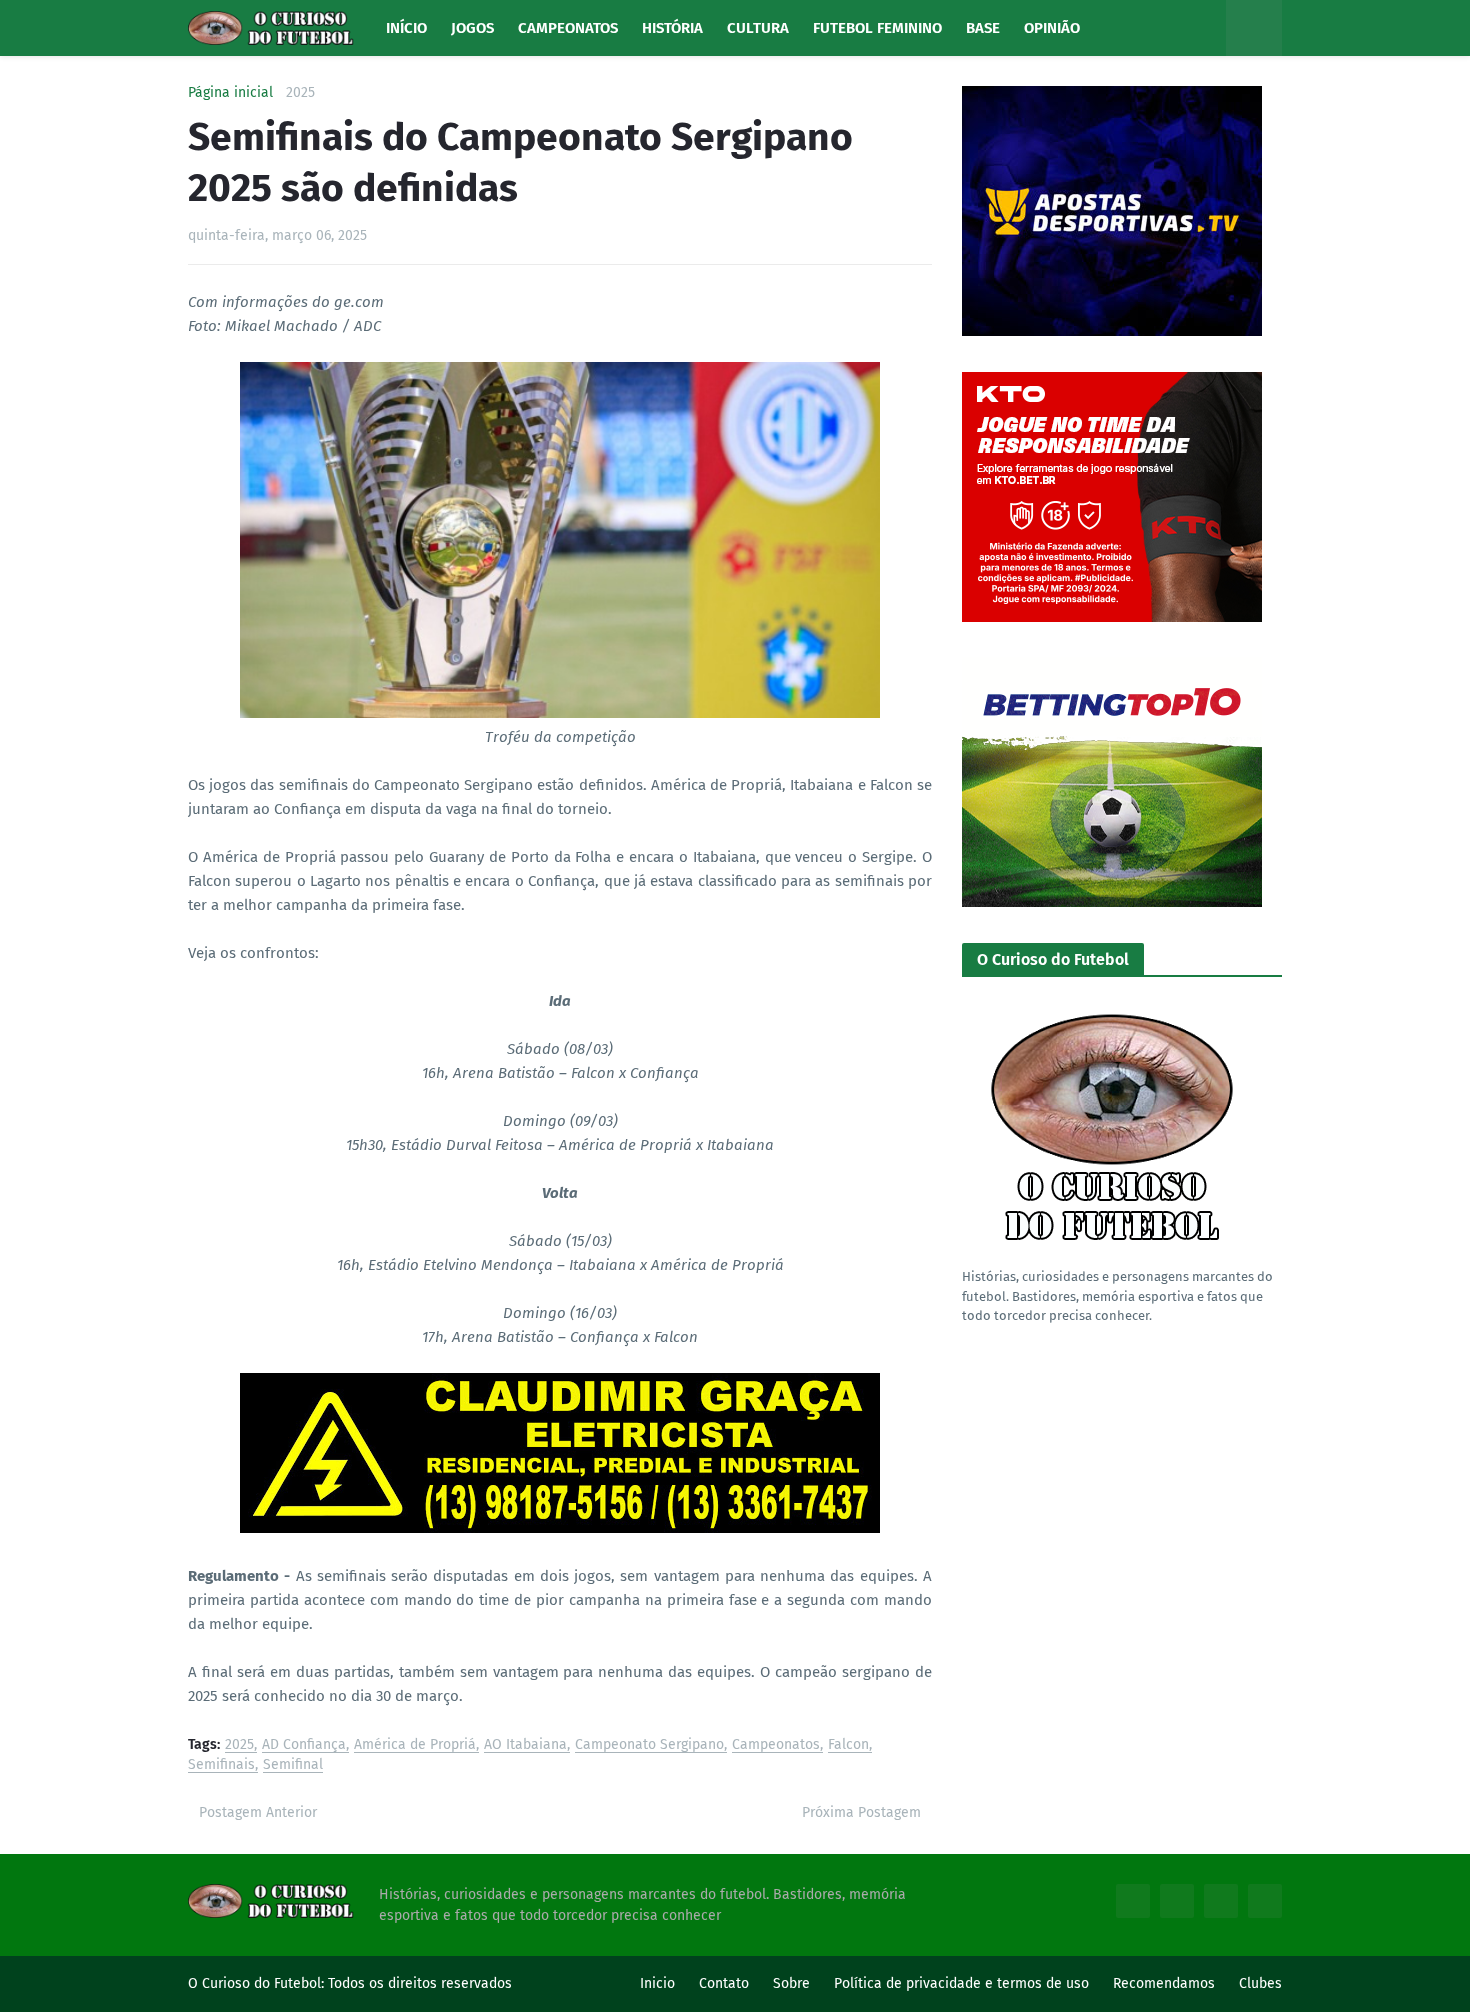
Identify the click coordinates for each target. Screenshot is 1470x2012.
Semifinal (293, 1765)
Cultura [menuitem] (758, 28)
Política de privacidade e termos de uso (961, 1983)
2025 (300, 93)
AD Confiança (304, 1745)
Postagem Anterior (258, 1812)
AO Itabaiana (525, 1745)
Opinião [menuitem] (1052, 28)
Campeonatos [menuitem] (568, 28)
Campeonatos (776, 1745)
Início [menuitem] (406, 28)
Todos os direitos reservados (420, 1983)
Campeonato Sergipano (649, 1745)
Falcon (848, 1745)
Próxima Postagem (861, 1812)
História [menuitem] (672, 28)
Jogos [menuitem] (472, 28)
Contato (724, 1983)
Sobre (791, 1983)
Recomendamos (1164, 1983)
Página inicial (230, 93)
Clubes (1260, 1983)
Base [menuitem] (983, 28)
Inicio (657, 1983)
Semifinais (221, 1765)
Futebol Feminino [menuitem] (877, 28)
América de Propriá (415, 1745)
